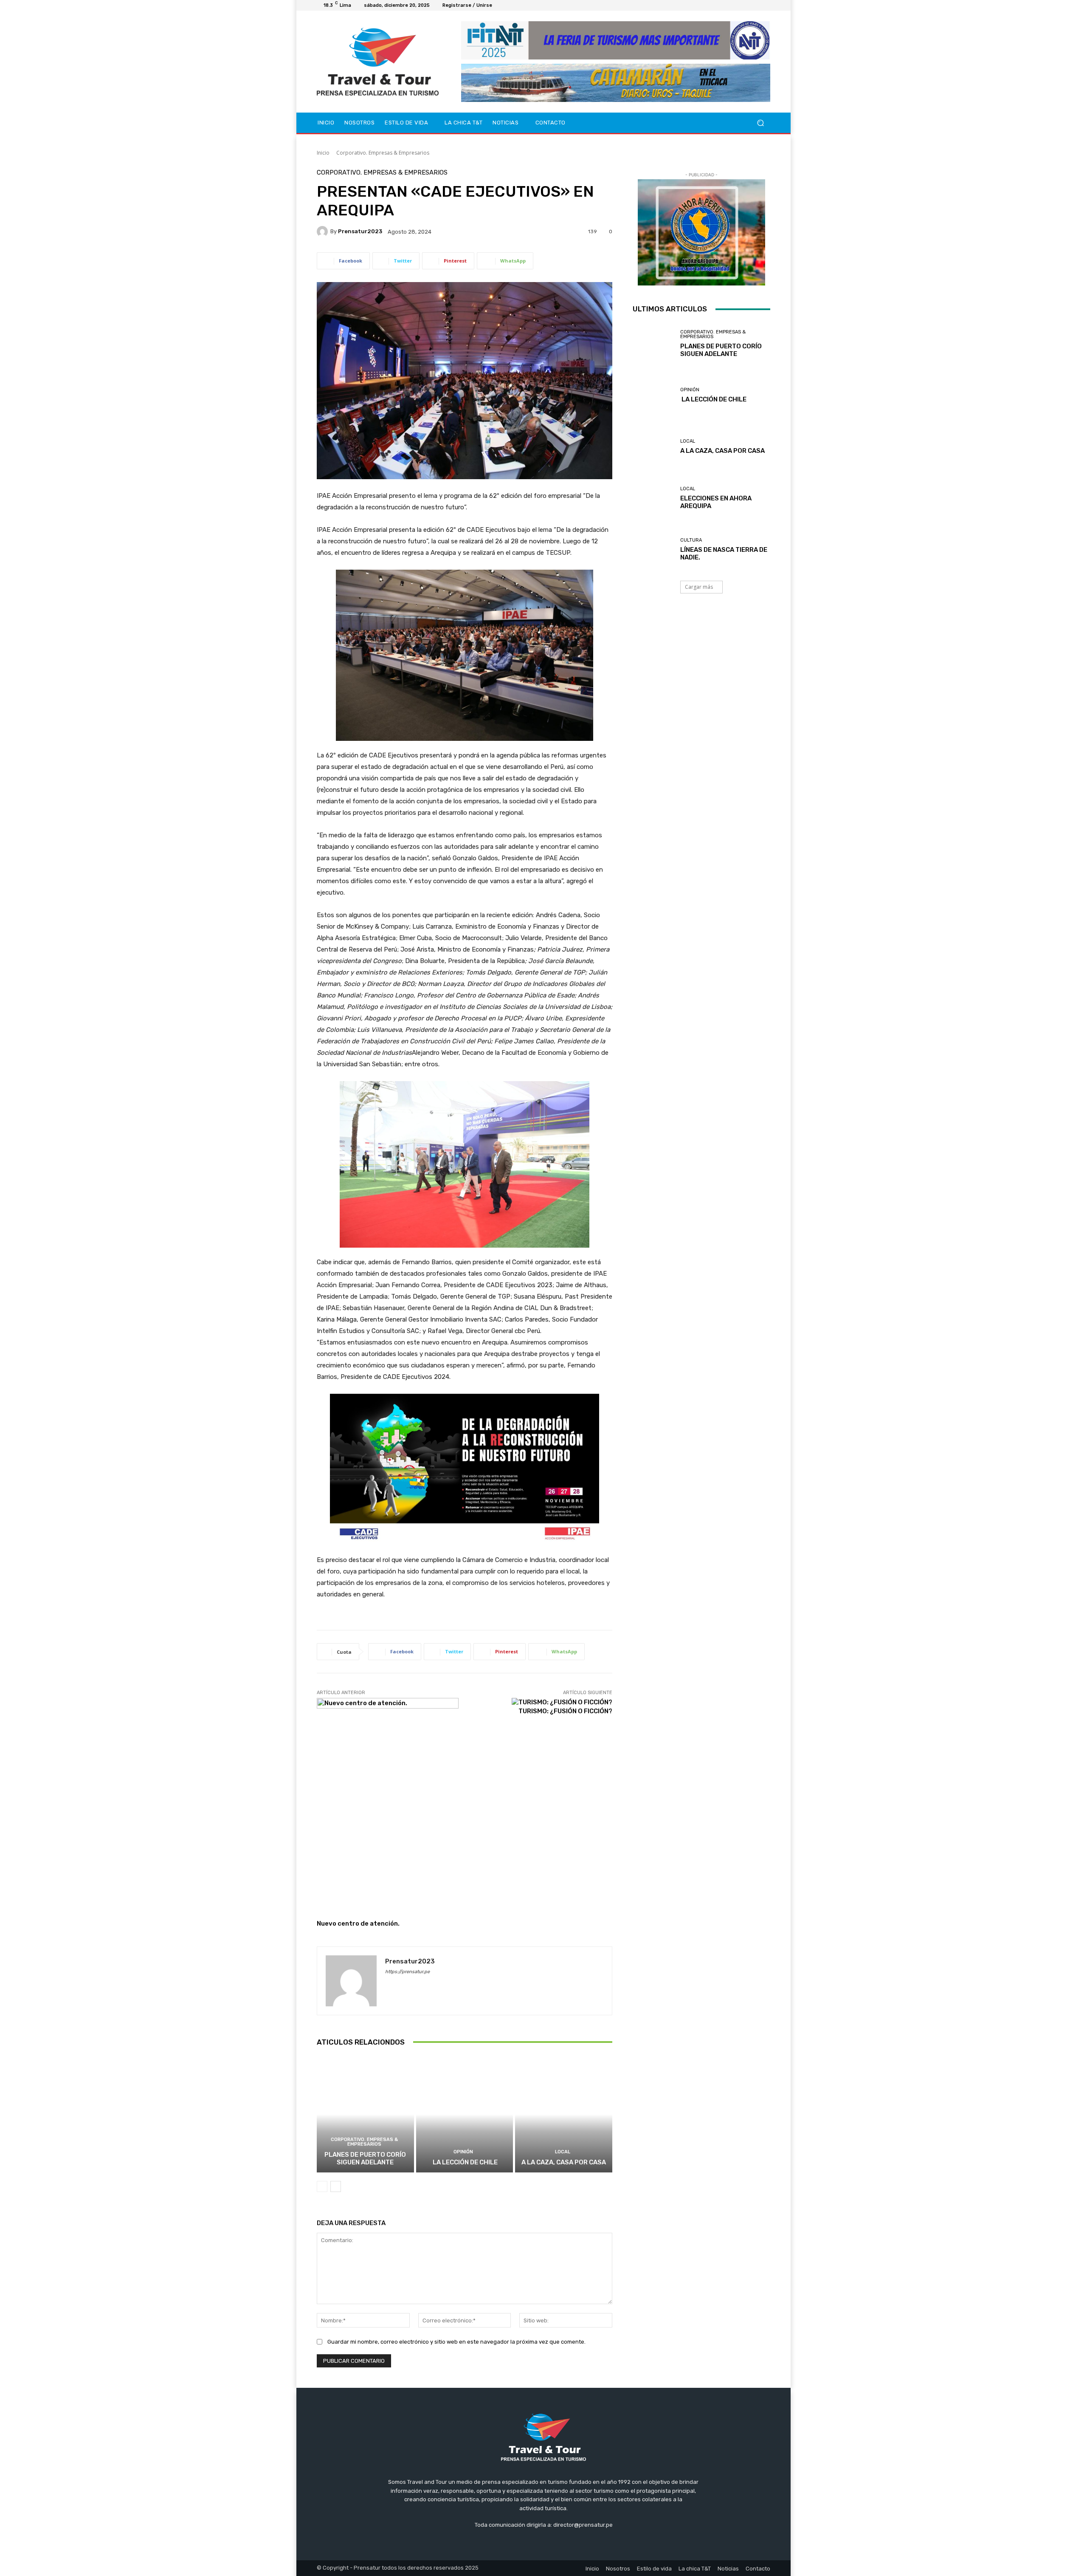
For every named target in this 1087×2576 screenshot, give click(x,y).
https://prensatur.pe (407, 1972)
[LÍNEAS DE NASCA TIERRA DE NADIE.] (653, 549)
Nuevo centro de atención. (358, 1924)
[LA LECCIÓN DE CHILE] (465, 2114)
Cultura (691, 540)
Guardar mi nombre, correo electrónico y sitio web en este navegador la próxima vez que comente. (456, 2342)
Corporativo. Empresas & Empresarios (383, 153)
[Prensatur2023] (324, 232)
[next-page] (336, 2186)
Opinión (463, 2152)
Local (563, 2152)
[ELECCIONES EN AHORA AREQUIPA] (653, 498)
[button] (760, 123)
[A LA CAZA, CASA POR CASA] (564, 2114)
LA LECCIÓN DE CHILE (465, 2162)
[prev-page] (322, 2186)
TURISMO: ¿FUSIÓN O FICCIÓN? (565, 1711)
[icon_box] (502, 7)
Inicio (323, 153)
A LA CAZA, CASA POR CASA (564, 2162)
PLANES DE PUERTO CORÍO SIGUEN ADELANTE (365, 2158)
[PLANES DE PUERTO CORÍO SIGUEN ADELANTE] (365, 2114)
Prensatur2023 (360, 231)
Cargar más (699, 587)
